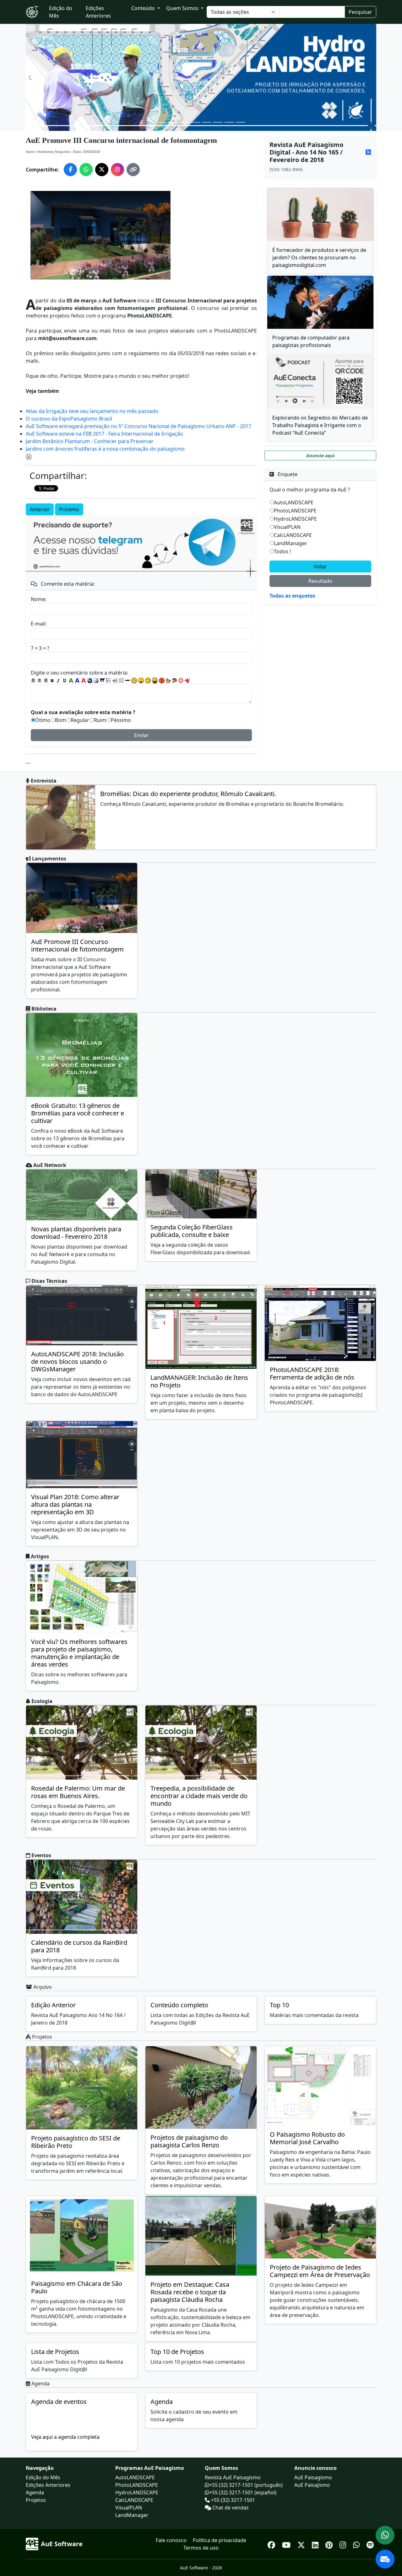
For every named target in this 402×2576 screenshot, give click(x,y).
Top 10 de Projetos (177, 2352)
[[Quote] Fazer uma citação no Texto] (102, 681)
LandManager (291, 543)
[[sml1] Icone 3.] (148, 681)
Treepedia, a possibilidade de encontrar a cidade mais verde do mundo (199, 1796)
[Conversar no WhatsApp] (385, 2535)
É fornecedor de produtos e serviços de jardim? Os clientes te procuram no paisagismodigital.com (319, 258)
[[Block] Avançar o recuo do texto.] (115, 681)
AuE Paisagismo (313, 2477)
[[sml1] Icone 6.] (168, 681)
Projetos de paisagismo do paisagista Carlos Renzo (189, 2141)
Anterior (40, 509)
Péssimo (121, 720)
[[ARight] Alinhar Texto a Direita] (46, 681)
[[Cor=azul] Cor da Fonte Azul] (77, 681)
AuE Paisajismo (312, 2485)
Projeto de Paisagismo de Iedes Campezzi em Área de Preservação (320, 2271)
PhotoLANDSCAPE (295, 511)
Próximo (69, 509)
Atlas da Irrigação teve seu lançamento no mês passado (92, 411)
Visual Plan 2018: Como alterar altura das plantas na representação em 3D (75, 1504)
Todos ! (282, 551)
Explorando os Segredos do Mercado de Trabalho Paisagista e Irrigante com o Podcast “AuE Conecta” (320, 425)
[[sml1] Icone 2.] (141, 681)
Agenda (162, 2402)
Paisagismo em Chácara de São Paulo (77, 2287)
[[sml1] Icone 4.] (155, 681)
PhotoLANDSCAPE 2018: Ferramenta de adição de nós (312, 1373)
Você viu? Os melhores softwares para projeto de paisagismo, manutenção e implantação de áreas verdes (79, 1653)
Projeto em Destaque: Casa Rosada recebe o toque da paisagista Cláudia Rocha (190, 2292)
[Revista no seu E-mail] (385, 2559)
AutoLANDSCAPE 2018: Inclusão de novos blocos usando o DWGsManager (77, 1361)
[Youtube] (287, 2544)
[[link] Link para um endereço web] (90, 681)
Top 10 (279, 2005)
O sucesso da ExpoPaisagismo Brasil (69, 419)
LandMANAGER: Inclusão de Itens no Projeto (199, 1381)
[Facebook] (272, 2544)
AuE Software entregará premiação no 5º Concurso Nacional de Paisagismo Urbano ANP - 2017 (139, 426)
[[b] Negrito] (52, 681)
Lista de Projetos (55, 2352)
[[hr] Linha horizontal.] (128, 681)
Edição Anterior (53, 2005)
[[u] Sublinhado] (65, 681)
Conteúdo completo (179, 2005)
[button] (30, 77)
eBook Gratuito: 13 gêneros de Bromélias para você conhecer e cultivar (78, 1113)
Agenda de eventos (59, 2402)
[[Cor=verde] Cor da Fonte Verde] (71, 681)
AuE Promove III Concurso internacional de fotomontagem (77, 945)
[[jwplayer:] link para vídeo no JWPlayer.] (187, 681)
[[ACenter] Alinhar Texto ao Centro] (40, 681)
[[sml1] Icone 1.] (134, 681)
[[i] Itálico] (58, 681)
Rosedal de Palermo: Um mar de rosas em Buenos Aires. (78, 1792)
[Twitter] (302, 2544)
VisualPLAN (287, 527)
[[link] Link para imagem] (96, 681)
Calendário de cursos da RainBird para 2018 (79, 1946)
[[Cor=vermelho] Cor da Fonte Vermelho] (84, 681)
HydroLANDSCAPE (295, 519)
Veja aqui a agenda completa (65, 2437)
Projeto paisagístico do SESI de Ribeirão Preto (76, 2142)
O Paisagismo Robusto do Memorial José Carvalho (307, 2138)
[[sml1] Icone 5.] (162, 681)
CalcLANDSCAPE (293, 535)
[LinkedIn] (316, 2544)
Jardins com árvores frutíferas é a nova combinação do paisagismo (105, 449)
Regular (80, 720)
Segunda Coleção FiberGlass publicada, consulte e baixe (192, 1231)
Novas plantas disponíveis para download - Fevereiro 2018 (76, 1233)
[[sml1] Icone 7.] (175, 681)
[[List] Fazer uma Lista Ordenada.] (109, 681)
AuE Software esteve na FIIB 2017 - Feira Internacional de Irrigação (104, 434)
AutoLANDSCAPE (294, 502)
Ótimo (43, 720)
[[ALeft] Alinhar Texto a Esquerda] (33, 681)
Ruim (100, 720)
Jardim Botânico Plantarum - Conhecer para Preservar (90, 441)
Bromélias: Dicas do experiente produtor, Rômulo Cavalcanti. (188, 794)
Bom (60, 720)
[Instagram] (344, 2544)
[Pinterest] (330, 2544)
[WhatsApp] (357, 2544)
